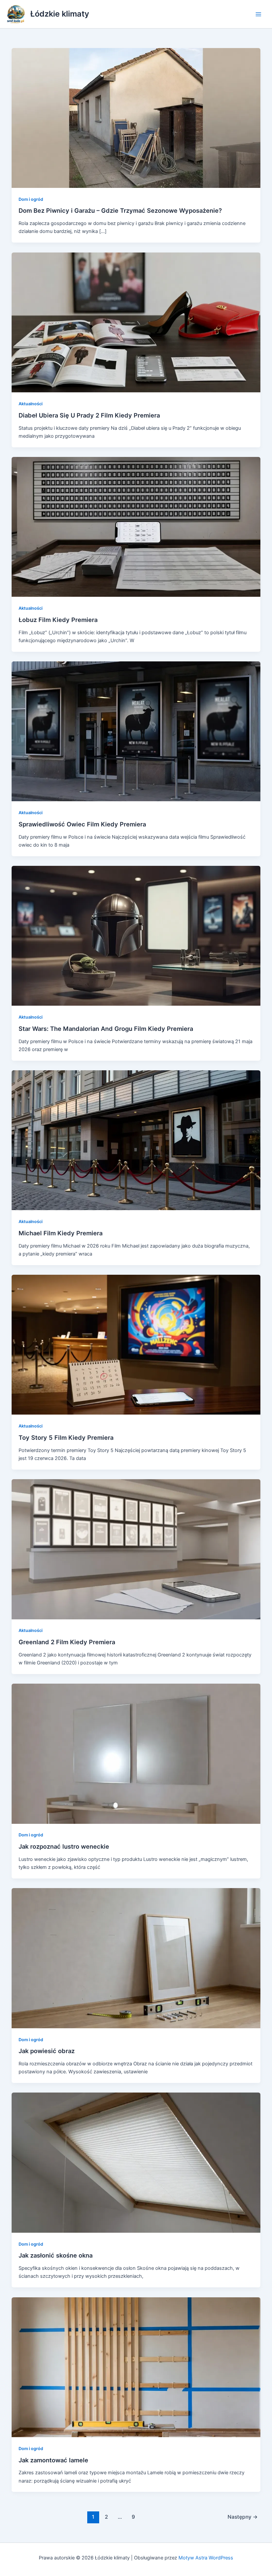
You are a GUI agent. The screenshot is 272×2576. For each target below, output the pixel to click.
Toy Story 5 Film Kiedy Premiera (66, 1437)
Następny (243, 2517)
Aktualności (31, 404)
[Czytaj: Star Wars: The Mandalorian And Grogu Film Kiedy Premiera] (136, 935)
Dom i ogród (31, 199)
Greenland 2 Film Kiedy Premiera (67, 1642)
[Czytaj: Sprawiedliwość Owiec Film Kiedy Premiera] (136, 731)
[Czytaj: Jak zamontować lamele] (136, 2367)
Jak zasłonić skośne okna (56, 2255)
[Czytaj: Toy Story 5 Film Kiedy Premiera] (136, 1344)
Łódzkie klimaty (60, 14)
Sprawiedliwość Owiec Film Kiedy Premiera (82, 824)
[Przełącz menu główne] (258, 14)
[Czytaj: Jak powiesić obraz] (136, 1958)
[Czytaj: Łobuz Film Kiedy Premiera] (136, 527)
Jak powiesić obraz (47, 2051)
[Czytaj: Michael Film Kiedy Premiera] (136, 1140)
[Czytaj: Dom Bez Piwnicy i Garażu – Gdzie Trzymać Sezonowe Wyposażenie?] (136, 118)
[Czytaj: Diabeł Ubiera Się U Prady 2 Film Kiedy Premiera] (136, 322)
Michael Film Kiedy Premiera (61, 1233)
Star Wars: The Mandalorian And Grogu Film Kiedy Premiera (106, 1029)
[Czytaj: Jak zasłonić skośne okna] (136, 2162)
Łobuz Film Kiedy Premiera (58, 620)
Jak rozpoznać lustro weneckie (64, 1846)
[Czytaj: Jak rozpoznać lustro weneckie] (136, 1753)
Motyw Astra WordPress (206, 2558)
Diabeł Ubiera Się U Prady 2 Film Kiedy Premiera (89, 415)
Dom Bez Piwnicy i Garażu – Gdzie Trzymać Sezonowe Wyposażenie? (120, 210)
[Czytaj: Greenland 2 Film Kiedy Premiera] (136, 1549)
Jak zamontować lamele (53, 2460)
